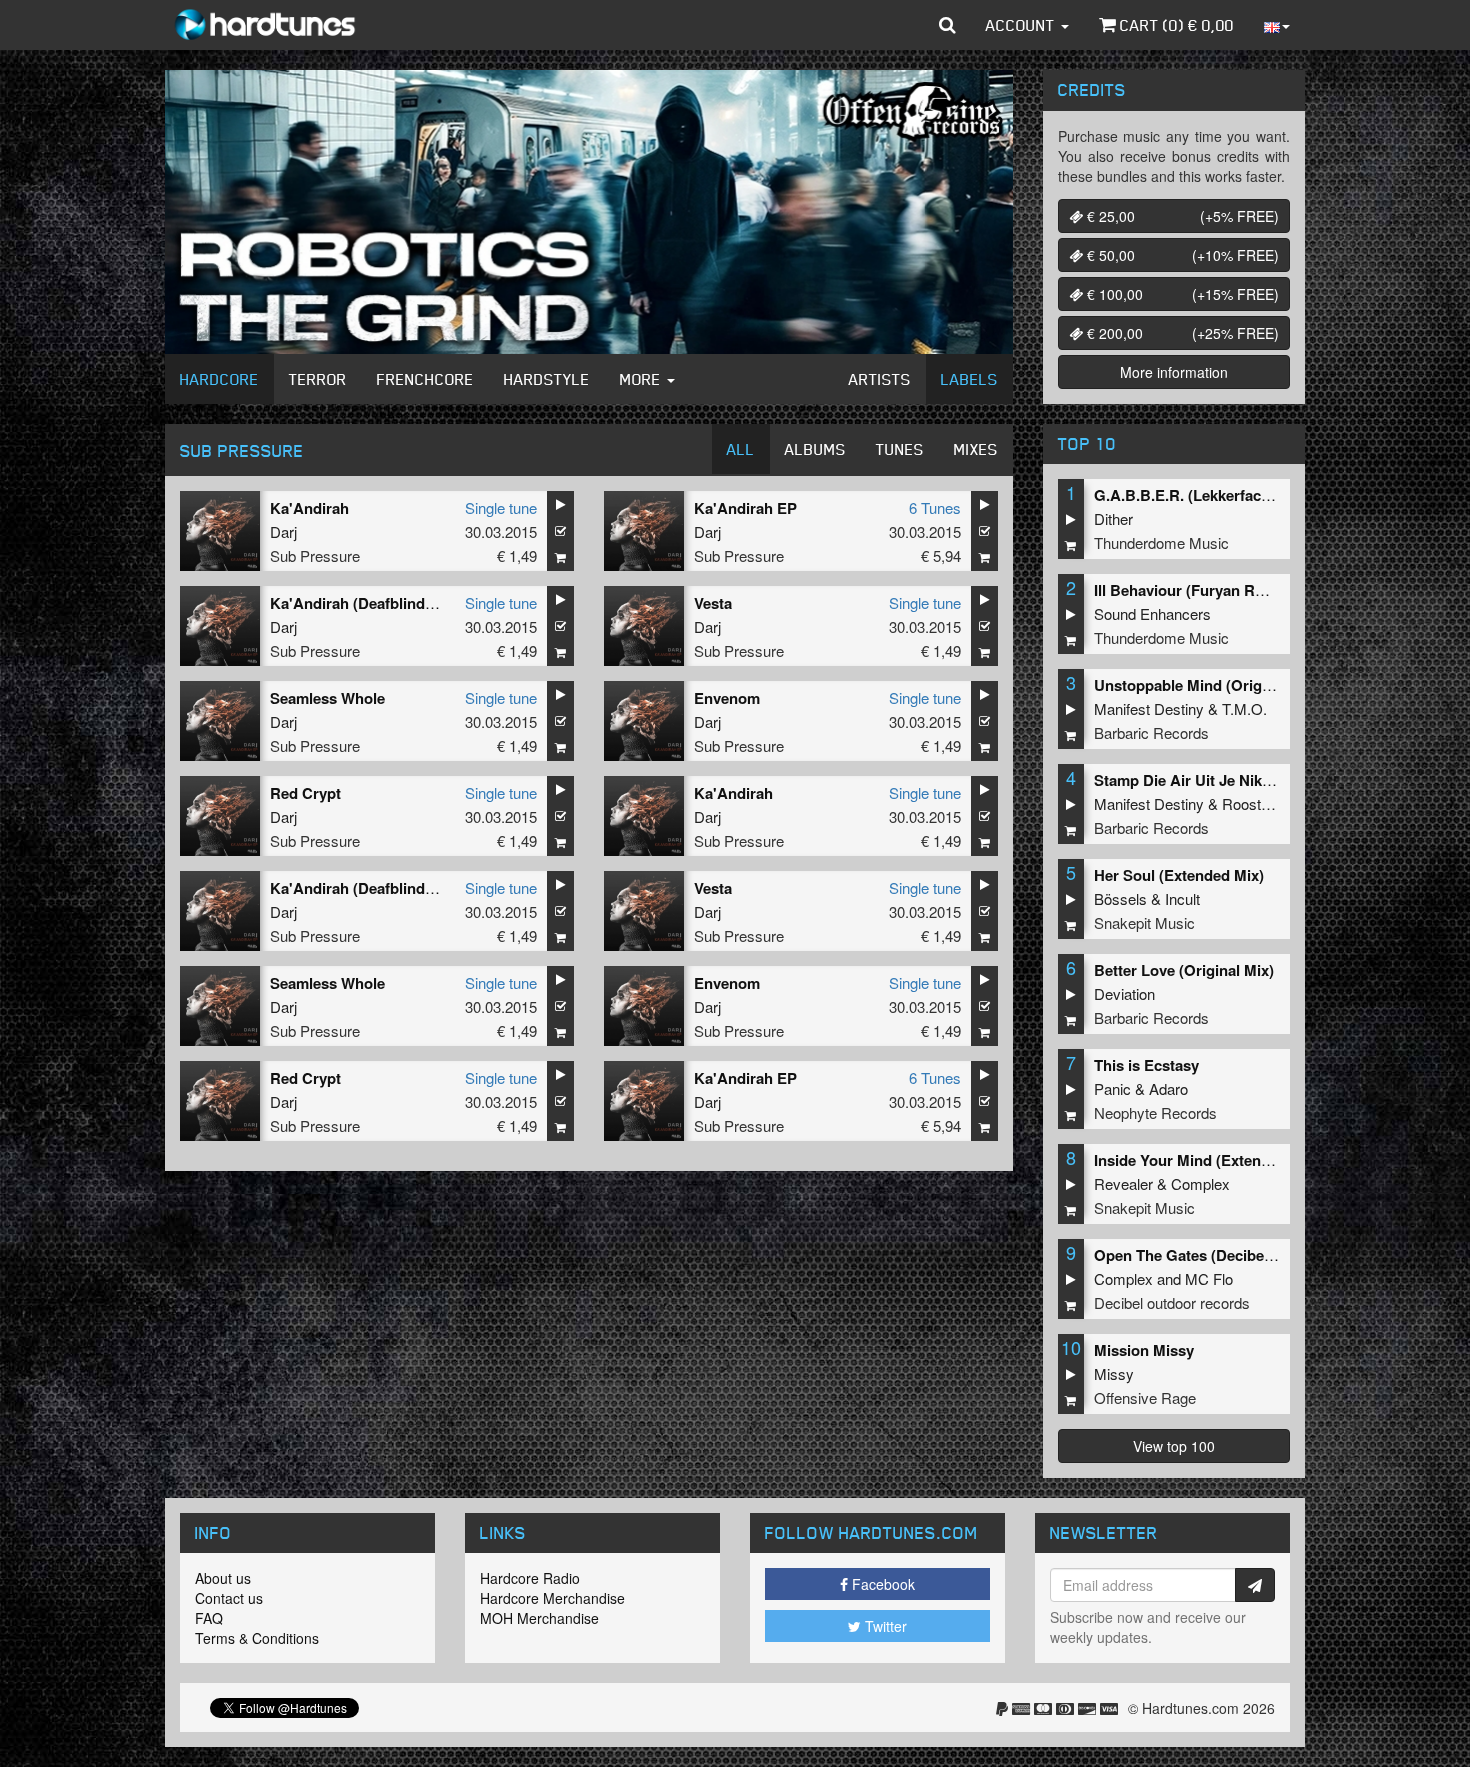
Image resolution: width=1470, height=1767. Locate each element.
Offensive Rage (1145, 1397)
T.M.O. (1244, 708)
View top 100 (1174, 1446)
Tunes (900, 449)
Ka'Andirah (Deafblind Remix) (374, 603)
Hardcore (219, 379)
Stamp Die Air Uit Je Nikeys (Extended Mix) (1244, 780)
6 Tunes (935, 507)
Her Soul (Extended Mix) (1179, 875)
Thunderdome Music (1161, 542)
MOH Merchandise (539, 1618)
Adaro (1168, 1088)
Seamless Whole (327, 698)
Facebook (881, 1584)
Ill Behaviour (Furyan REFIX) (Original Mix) (1243, 590)
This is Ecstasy (1146, 1065)
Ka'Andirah (309, 508)
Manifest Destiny (1149, 708)
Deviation (1124, 993)
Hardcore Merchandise (552, 1598)
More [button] (642, 379)
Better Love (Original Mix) (1184, 970)
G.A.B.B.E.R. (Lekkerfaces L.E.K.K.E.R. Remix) (1257, 495)
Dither (1113, 518)
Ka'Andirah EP (745, 508)
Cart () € (1175, 25)
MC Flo (1209, 1278)
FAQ (209, 1618)
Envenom (727, 698)
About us (223, 1578)
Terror (318, 379)
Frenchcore (425, 379)
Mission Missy (1144, 1350)
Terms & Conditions (257, 1638)
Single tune (501, 507)
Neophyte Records (1155, 1112)
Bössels (1120, 898)
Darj (283, 531)
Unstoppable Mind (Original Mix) (1207, 685)
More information (1174, 372)
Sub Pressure (315, 555)
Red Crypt (305, 793)
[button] (947, 25)
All (741, 449)
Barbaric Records (1151, 732)
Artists (880, 379)
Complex (1200, 1183)
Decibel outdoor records (1172, 1302)
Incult (1182, 898)
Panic (1112, 1088)
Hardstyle (547, 379)
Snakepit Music (1144, 922)
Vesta (713, 603)
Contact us (229, 1598)
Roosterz (1252, 803)
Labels (969, 379)
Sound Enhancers (1152, 613)
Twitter (884, 1626)
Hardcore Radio (530, 1578)
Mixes (976, 449)
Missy (1114, 1373)
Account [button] (1022, 25)
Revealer (1123, 1183)
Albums (815, 449)
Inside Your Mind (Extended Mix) (1207, 1160)
